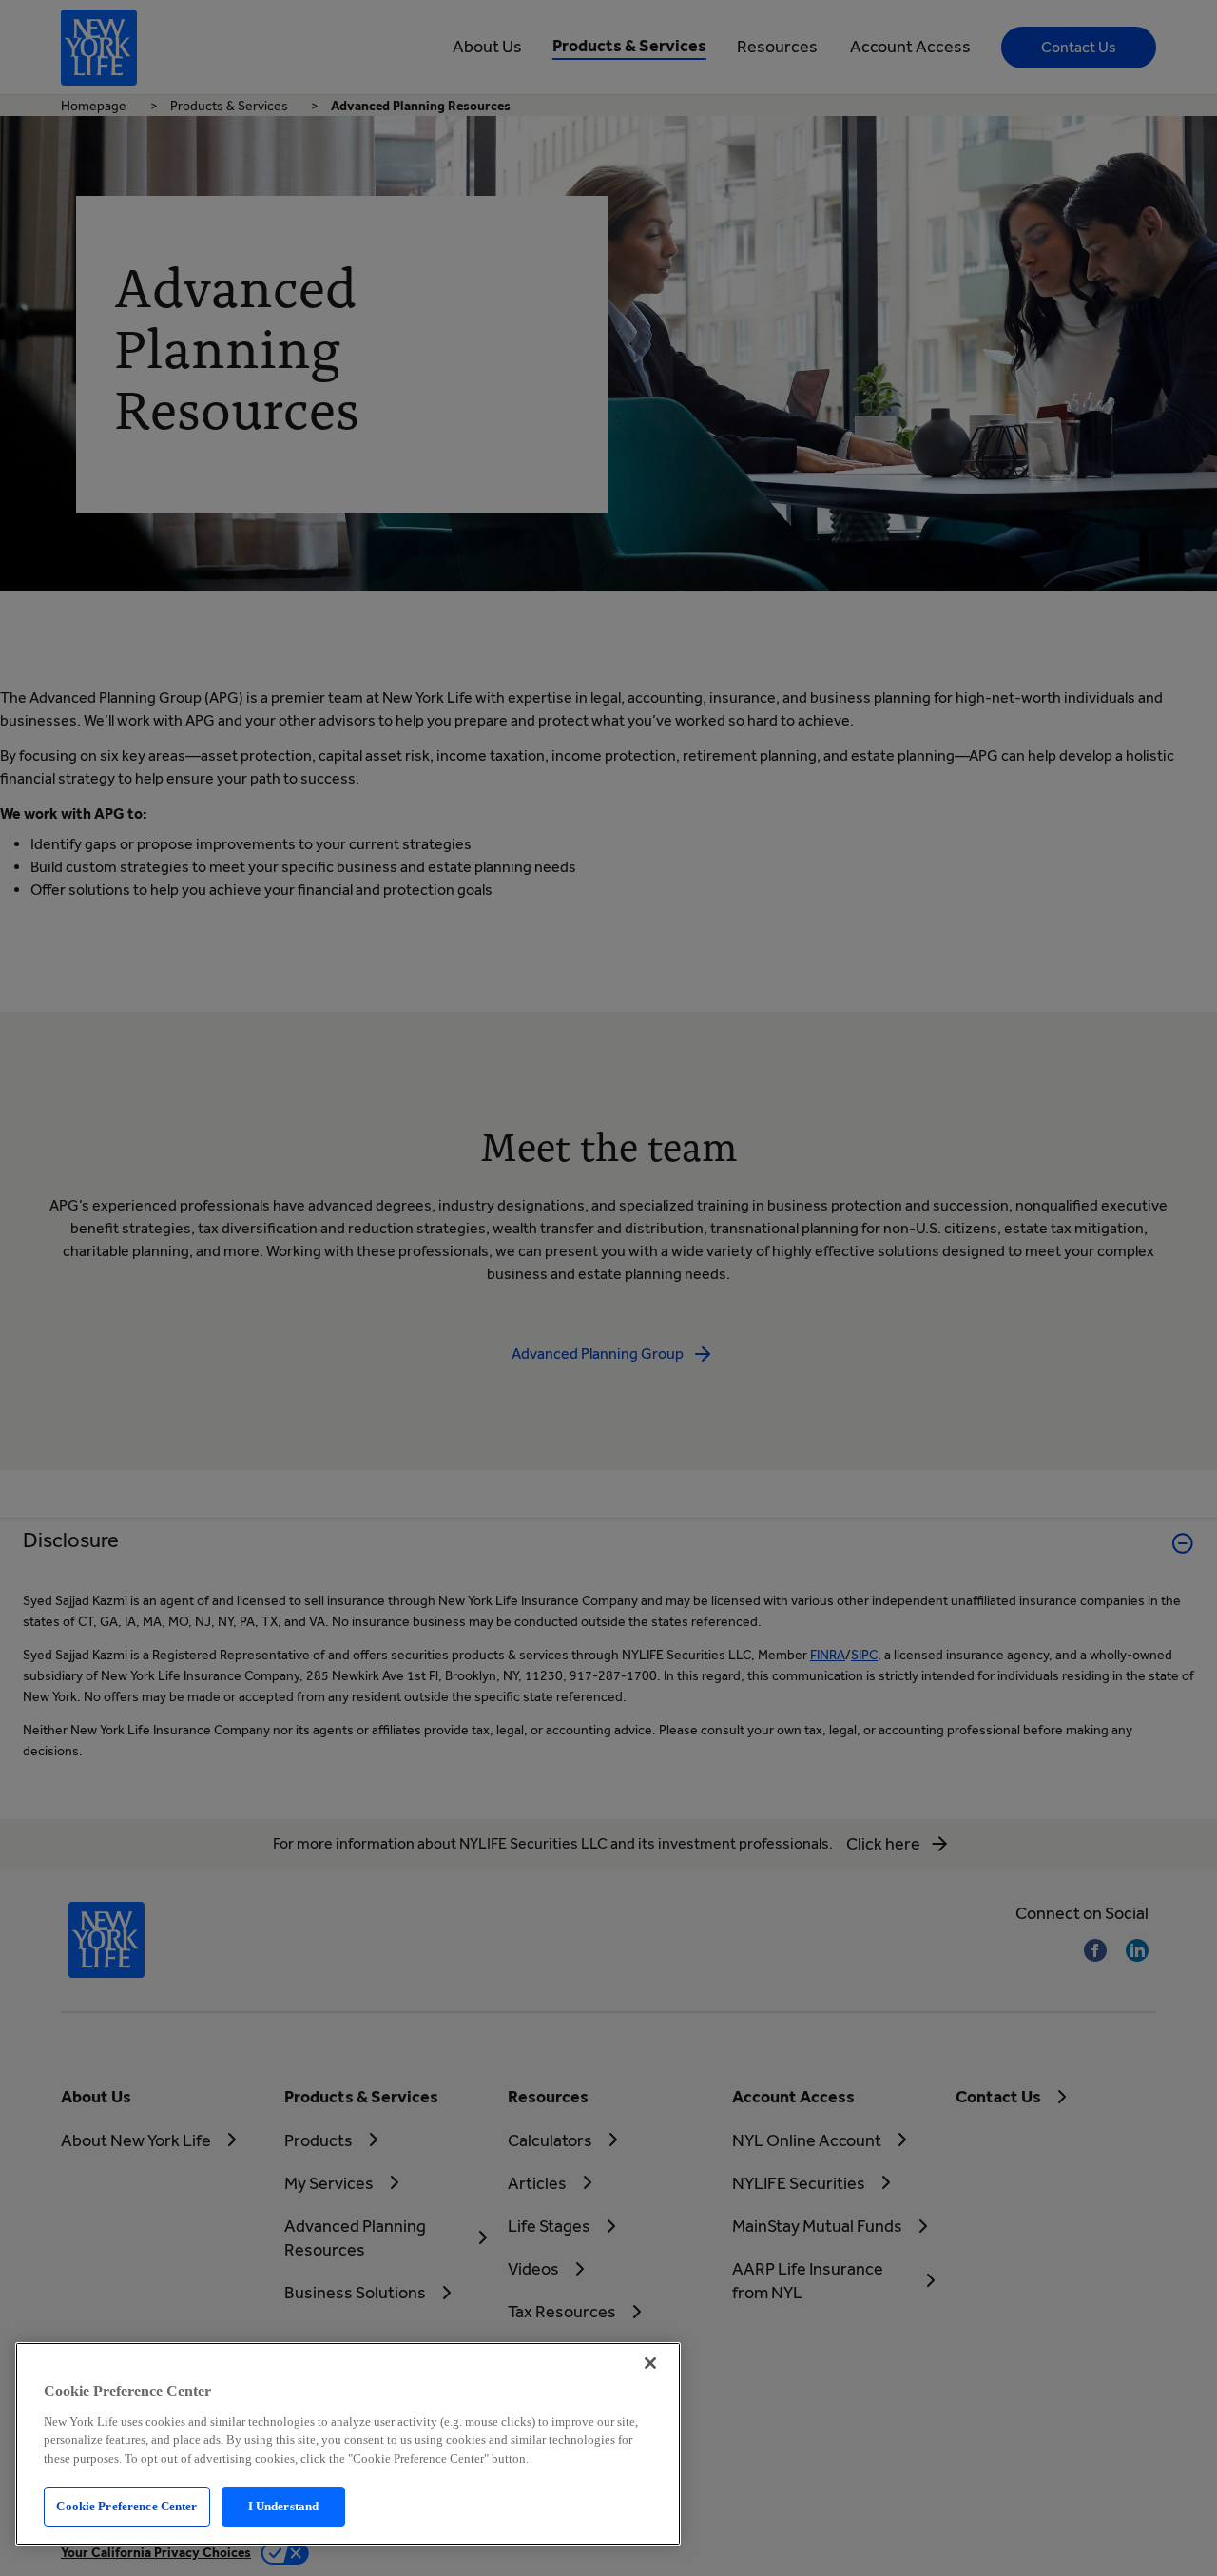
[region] (348, 2444)
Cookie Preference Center (126, 2506)
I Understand (284, 2506)
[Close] (650, 2363)
